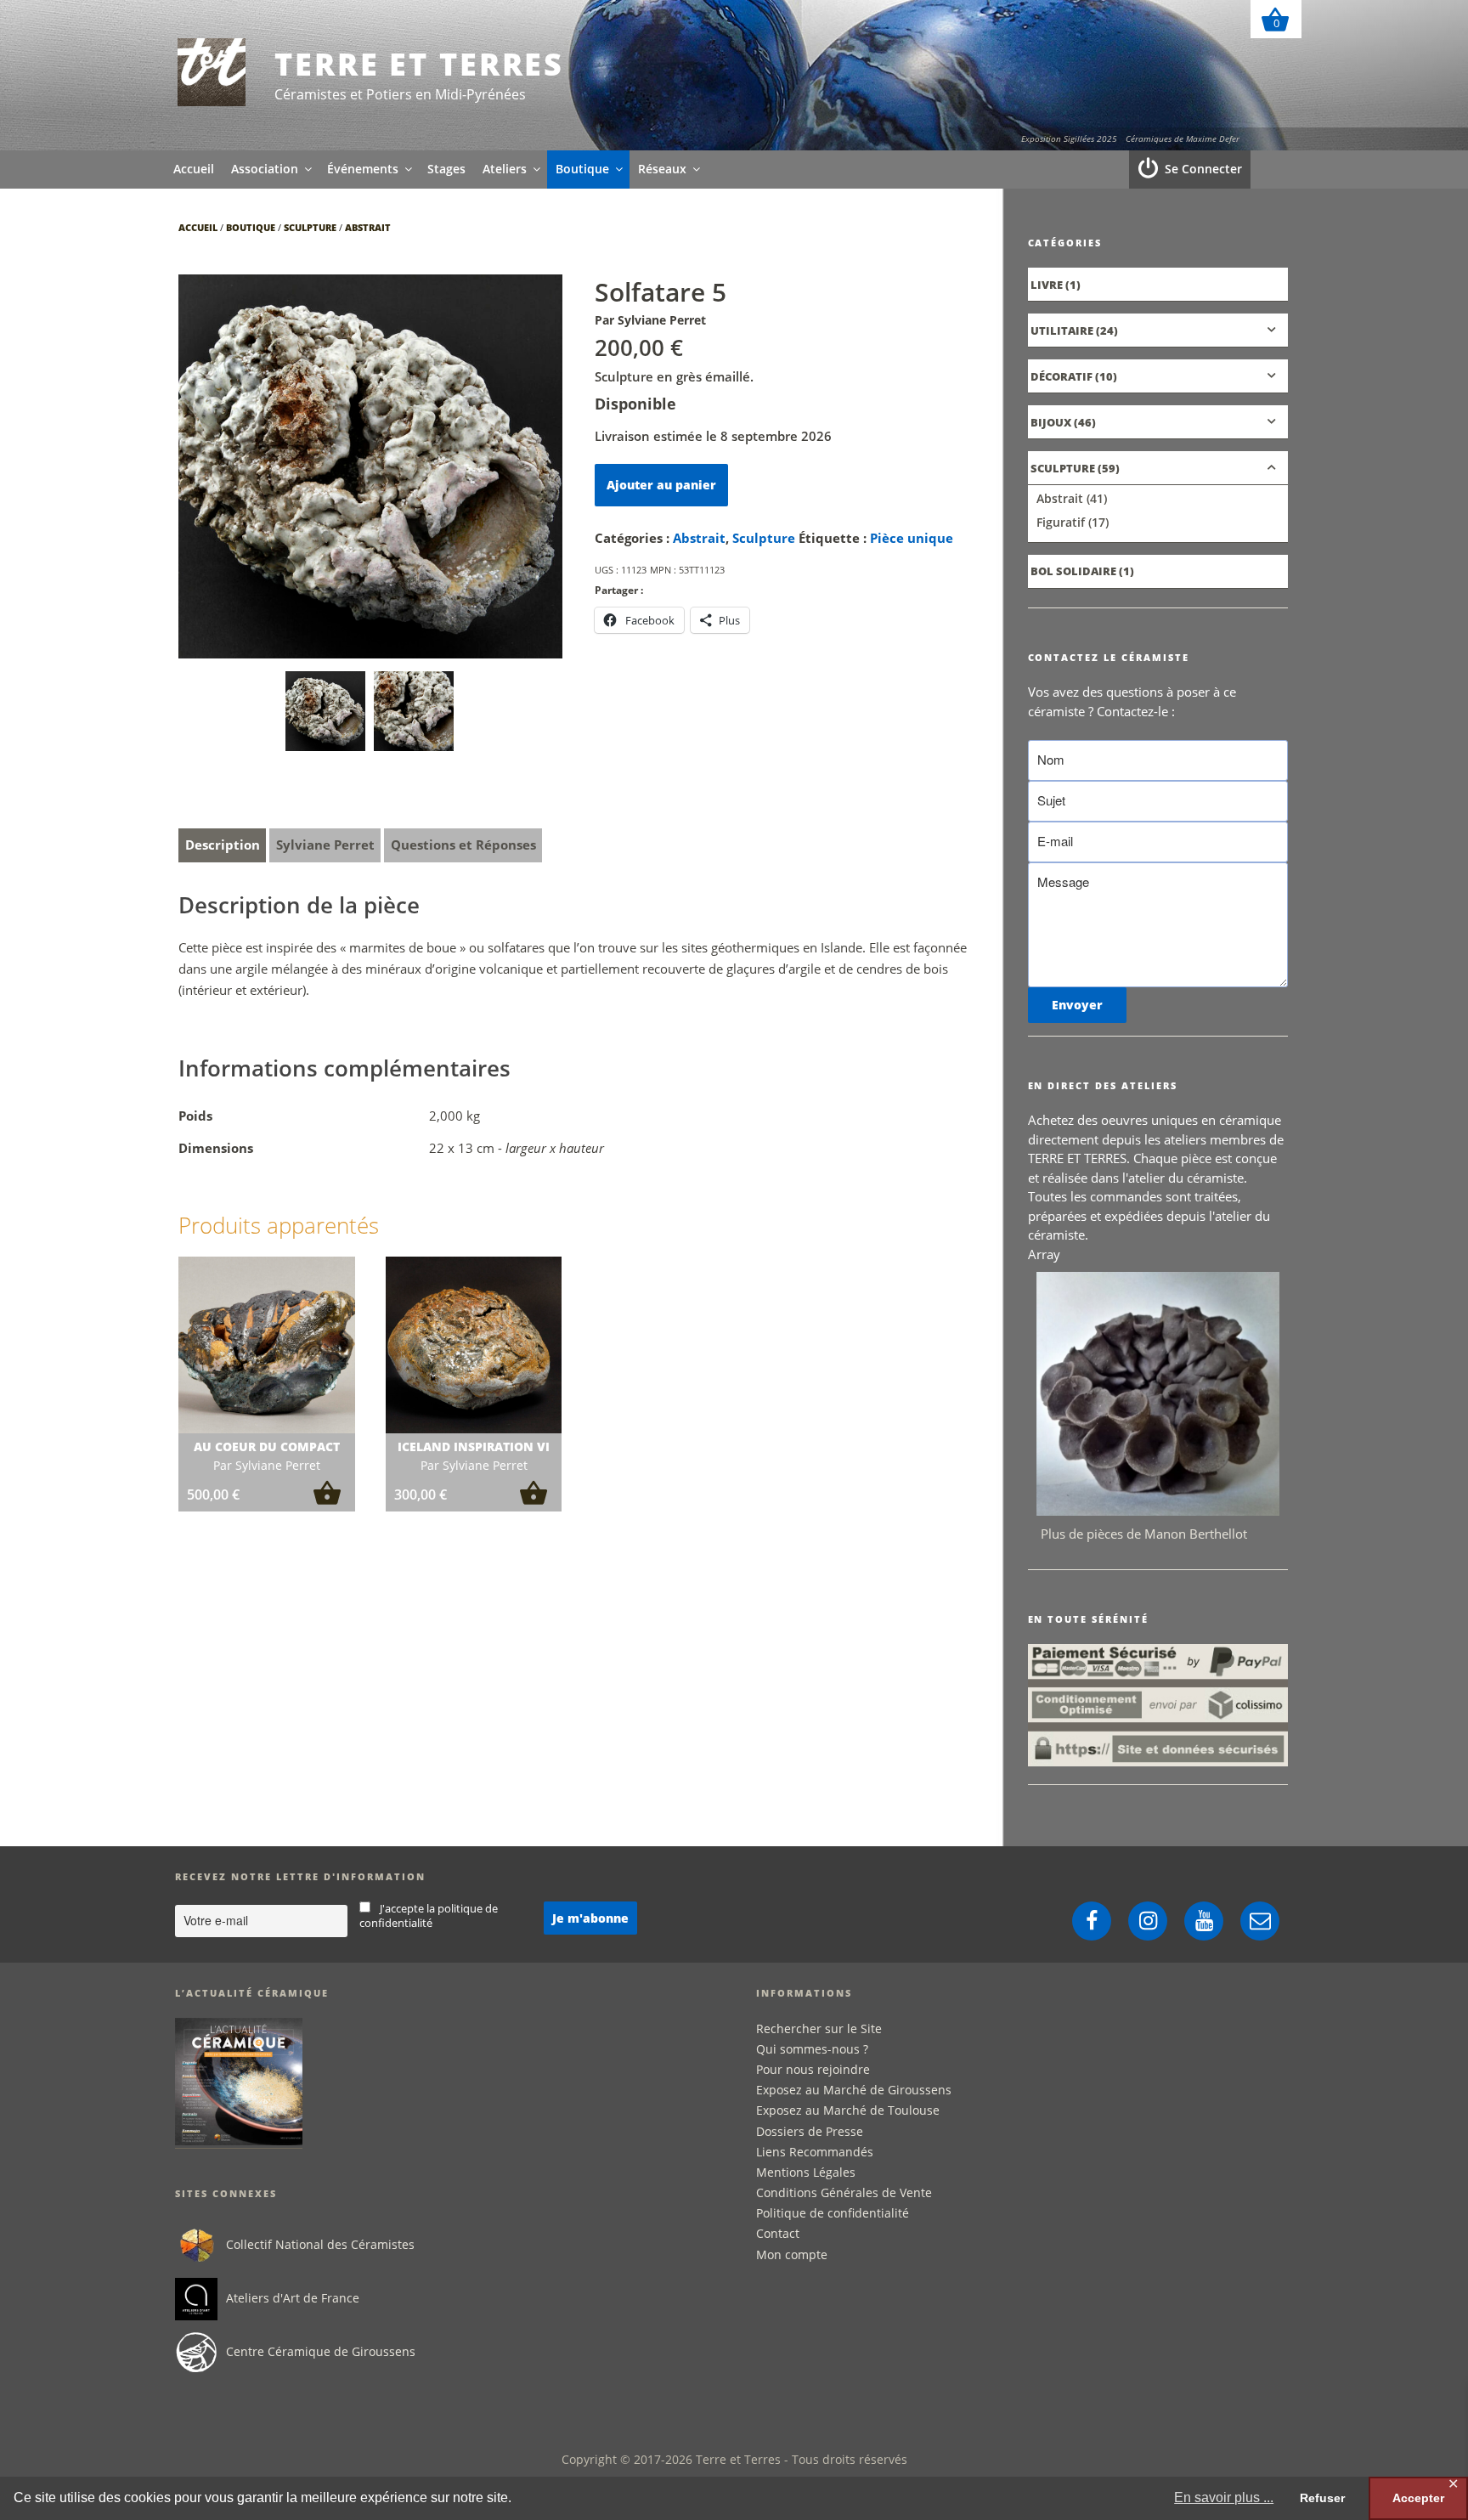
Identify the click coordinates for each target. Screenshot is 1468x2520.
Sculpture (310, 227)
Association (265, 169)
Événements (363, 169)
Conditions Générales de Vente (844, 2192)
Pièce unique (912, 538)
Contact (778, 2233)
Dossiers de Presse (810, 2131)
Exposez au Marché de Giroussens (854, 2090)
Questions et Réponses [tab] (463, 845)
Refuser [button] (1322, 2498)
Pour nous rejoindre (813, 2069)
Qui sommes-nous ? (812, 2049)
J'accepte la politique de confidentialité (429, 1916)
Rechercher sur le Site (819, 2028)
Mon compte (792, 2254)
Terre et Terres (419, 64)
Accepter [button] (1418, 2498)
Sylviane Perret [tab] (325, 845)
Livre (1047, 285)
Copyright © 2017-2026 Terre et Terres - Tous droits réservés (734, 2459)
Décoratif (1061, 376)
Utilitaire (1062, 331)
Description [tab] (223, 845)
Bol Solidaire (1073, 571)
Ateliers (505, 169)
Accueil (194, 169)
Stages (446, 169)
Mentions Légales (806, 2172)
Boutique (582, 169)
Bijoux (1051, 422)
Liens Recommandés (815, 2152)
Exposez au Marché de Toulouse (848, 2110)
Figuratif (1061, 522)
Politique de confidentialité (833, 2213)
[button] (327, 1500)
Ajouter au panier (661, 485)
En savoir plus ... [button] (1224, 2497)
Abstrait (368, 227)
